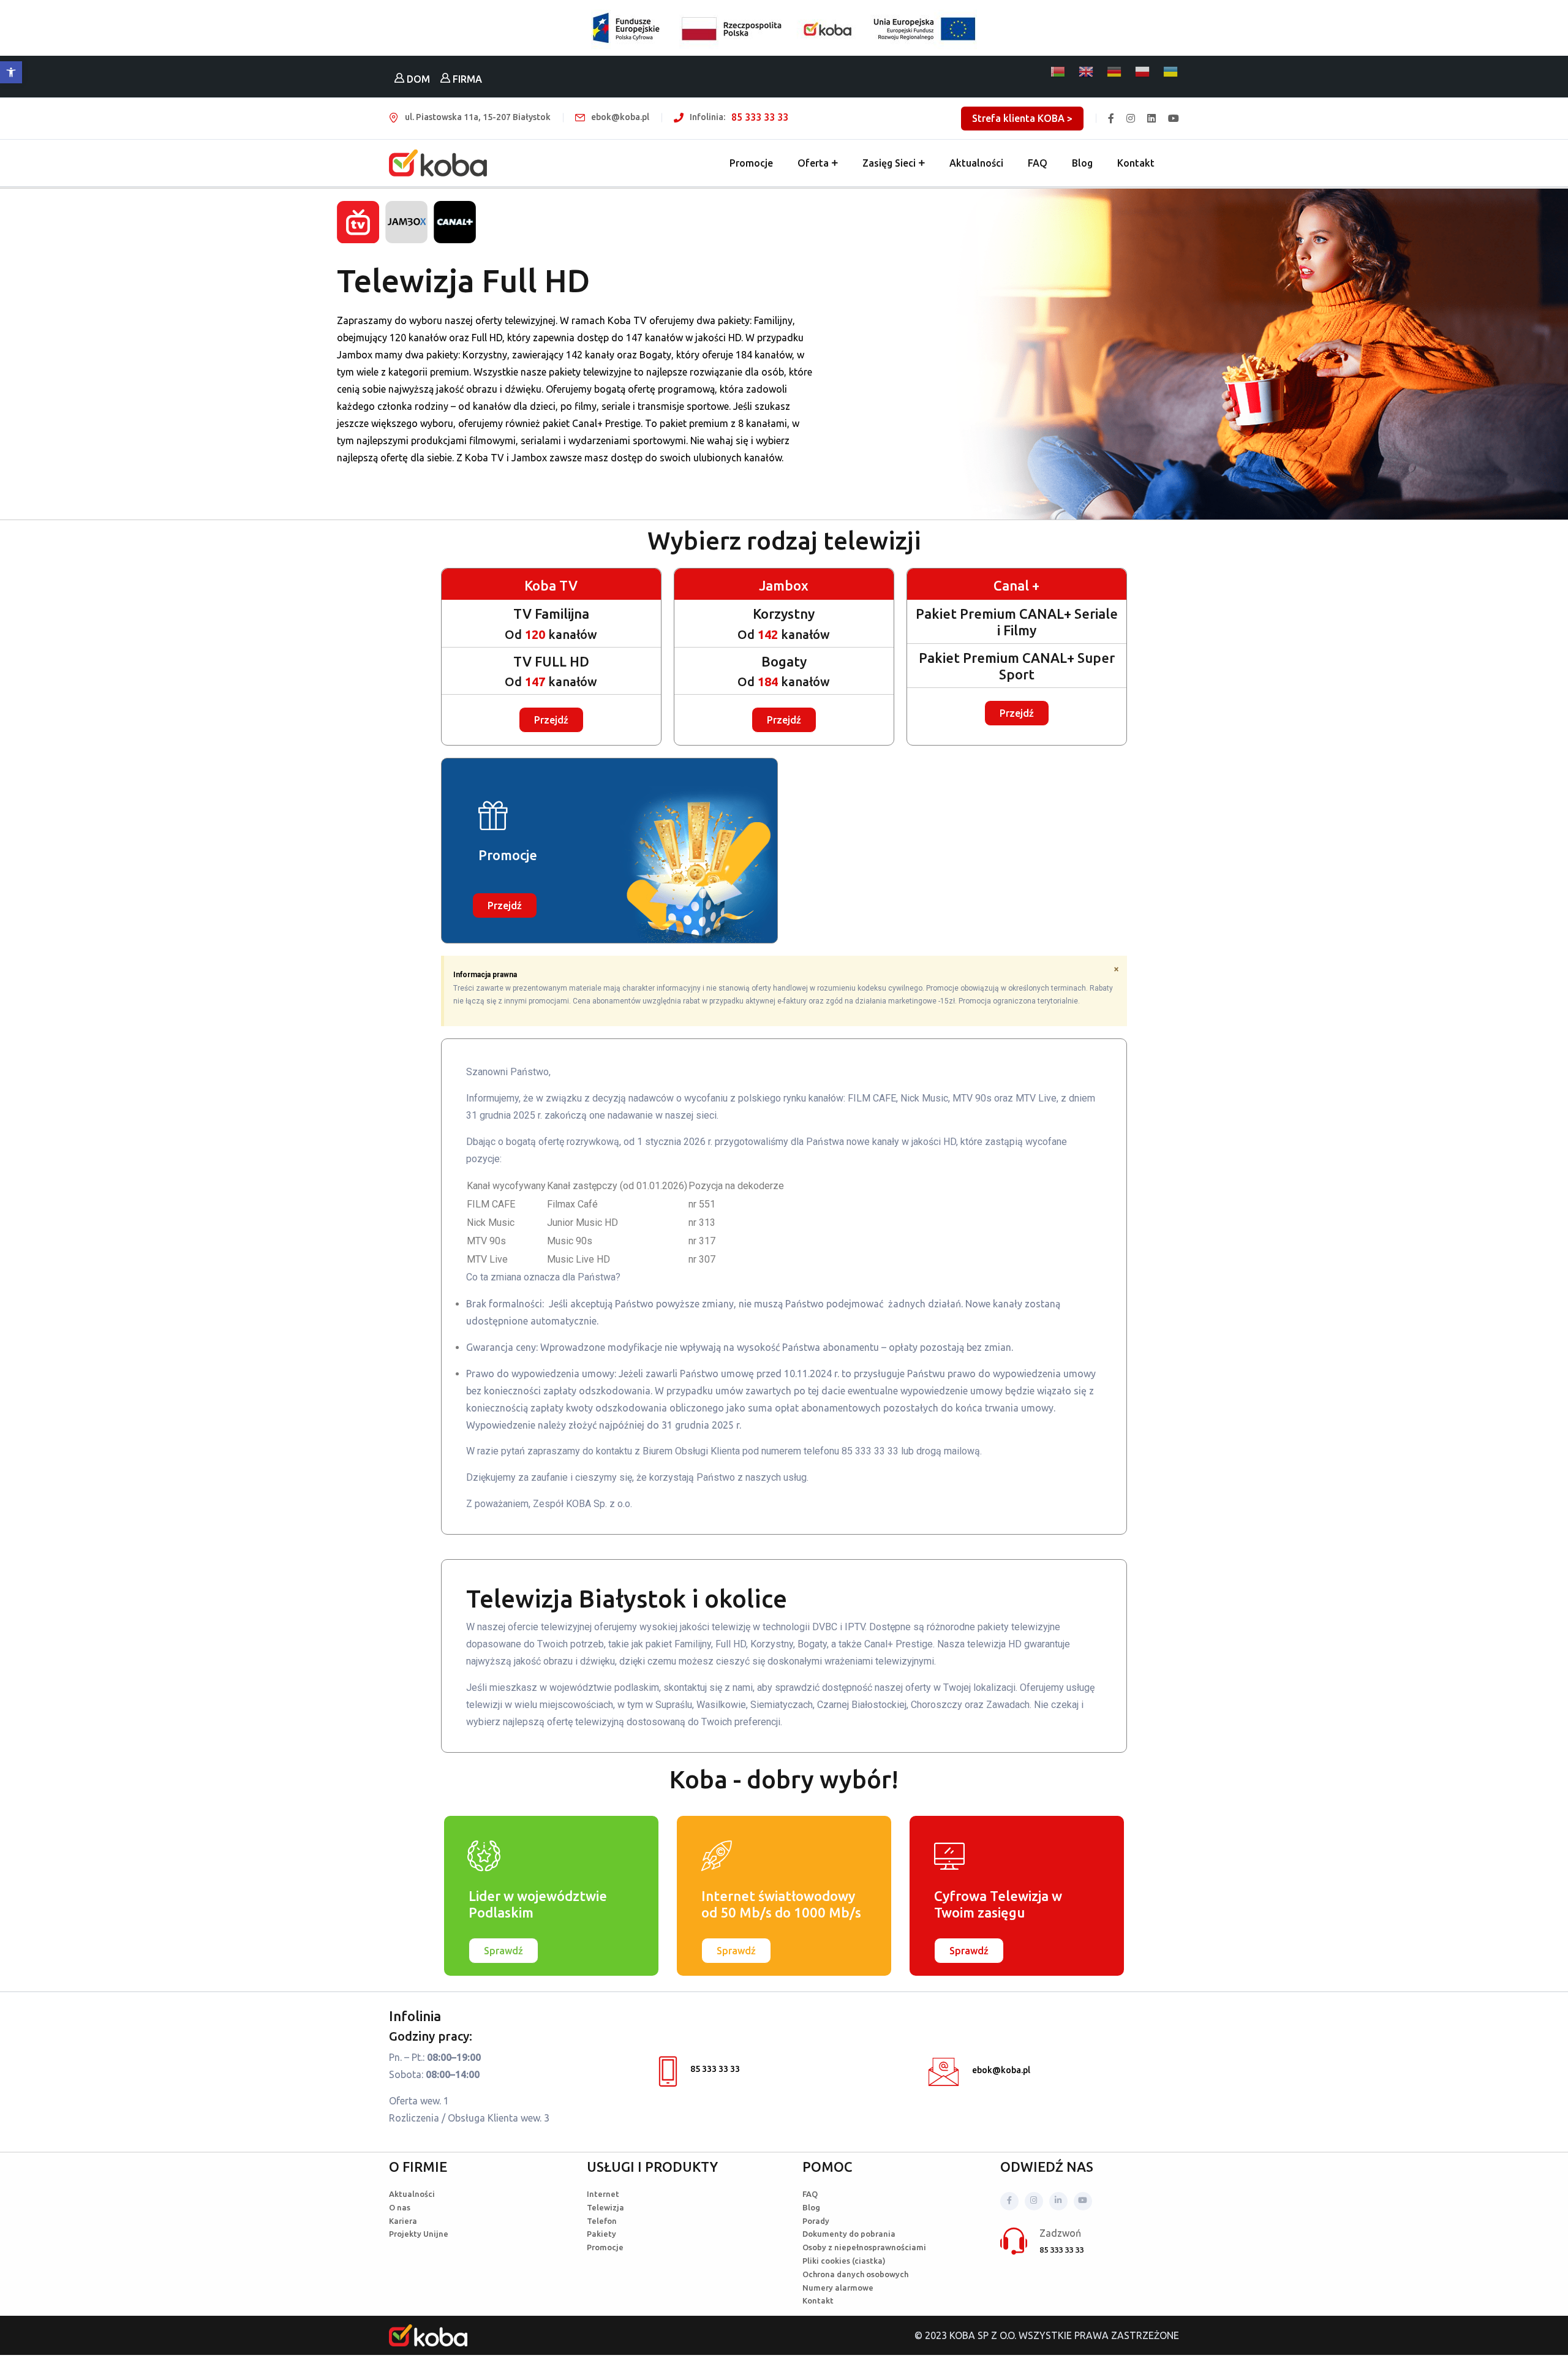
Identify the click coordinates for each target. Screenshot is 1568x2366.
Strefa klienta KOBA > (1022, 118)
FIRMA (466, 79)
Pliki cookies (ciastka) (844, 2261)
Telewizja (605, 2207)
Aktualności (976, 163)
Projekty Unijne (419, 2234)
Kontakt (1136, 163)
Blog (1082, 163)
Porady (816, 2221)
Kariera (403, 2221)
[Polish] (1143, 72)
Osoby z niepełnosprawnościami (864, 2247)
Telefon (602, 2221)
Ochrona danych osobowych (855, 2274)
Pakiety (601, 2234)
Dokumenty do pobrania (849, 2234)
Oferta (813, 163)
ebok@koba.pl (1001, 2070)
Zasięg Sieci (889, 163)
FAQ (1038, 163)
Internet (603, 2194)
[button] (11, 72)
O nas (400, 2207)
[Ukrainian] (1171, 72)
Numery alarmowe (838, 2288)
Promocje (751, 163)
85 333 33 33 (760, 117)
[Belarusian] (1058, 72)
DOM (417, 79)
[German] (1115, 72)
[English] (1087, 72)
